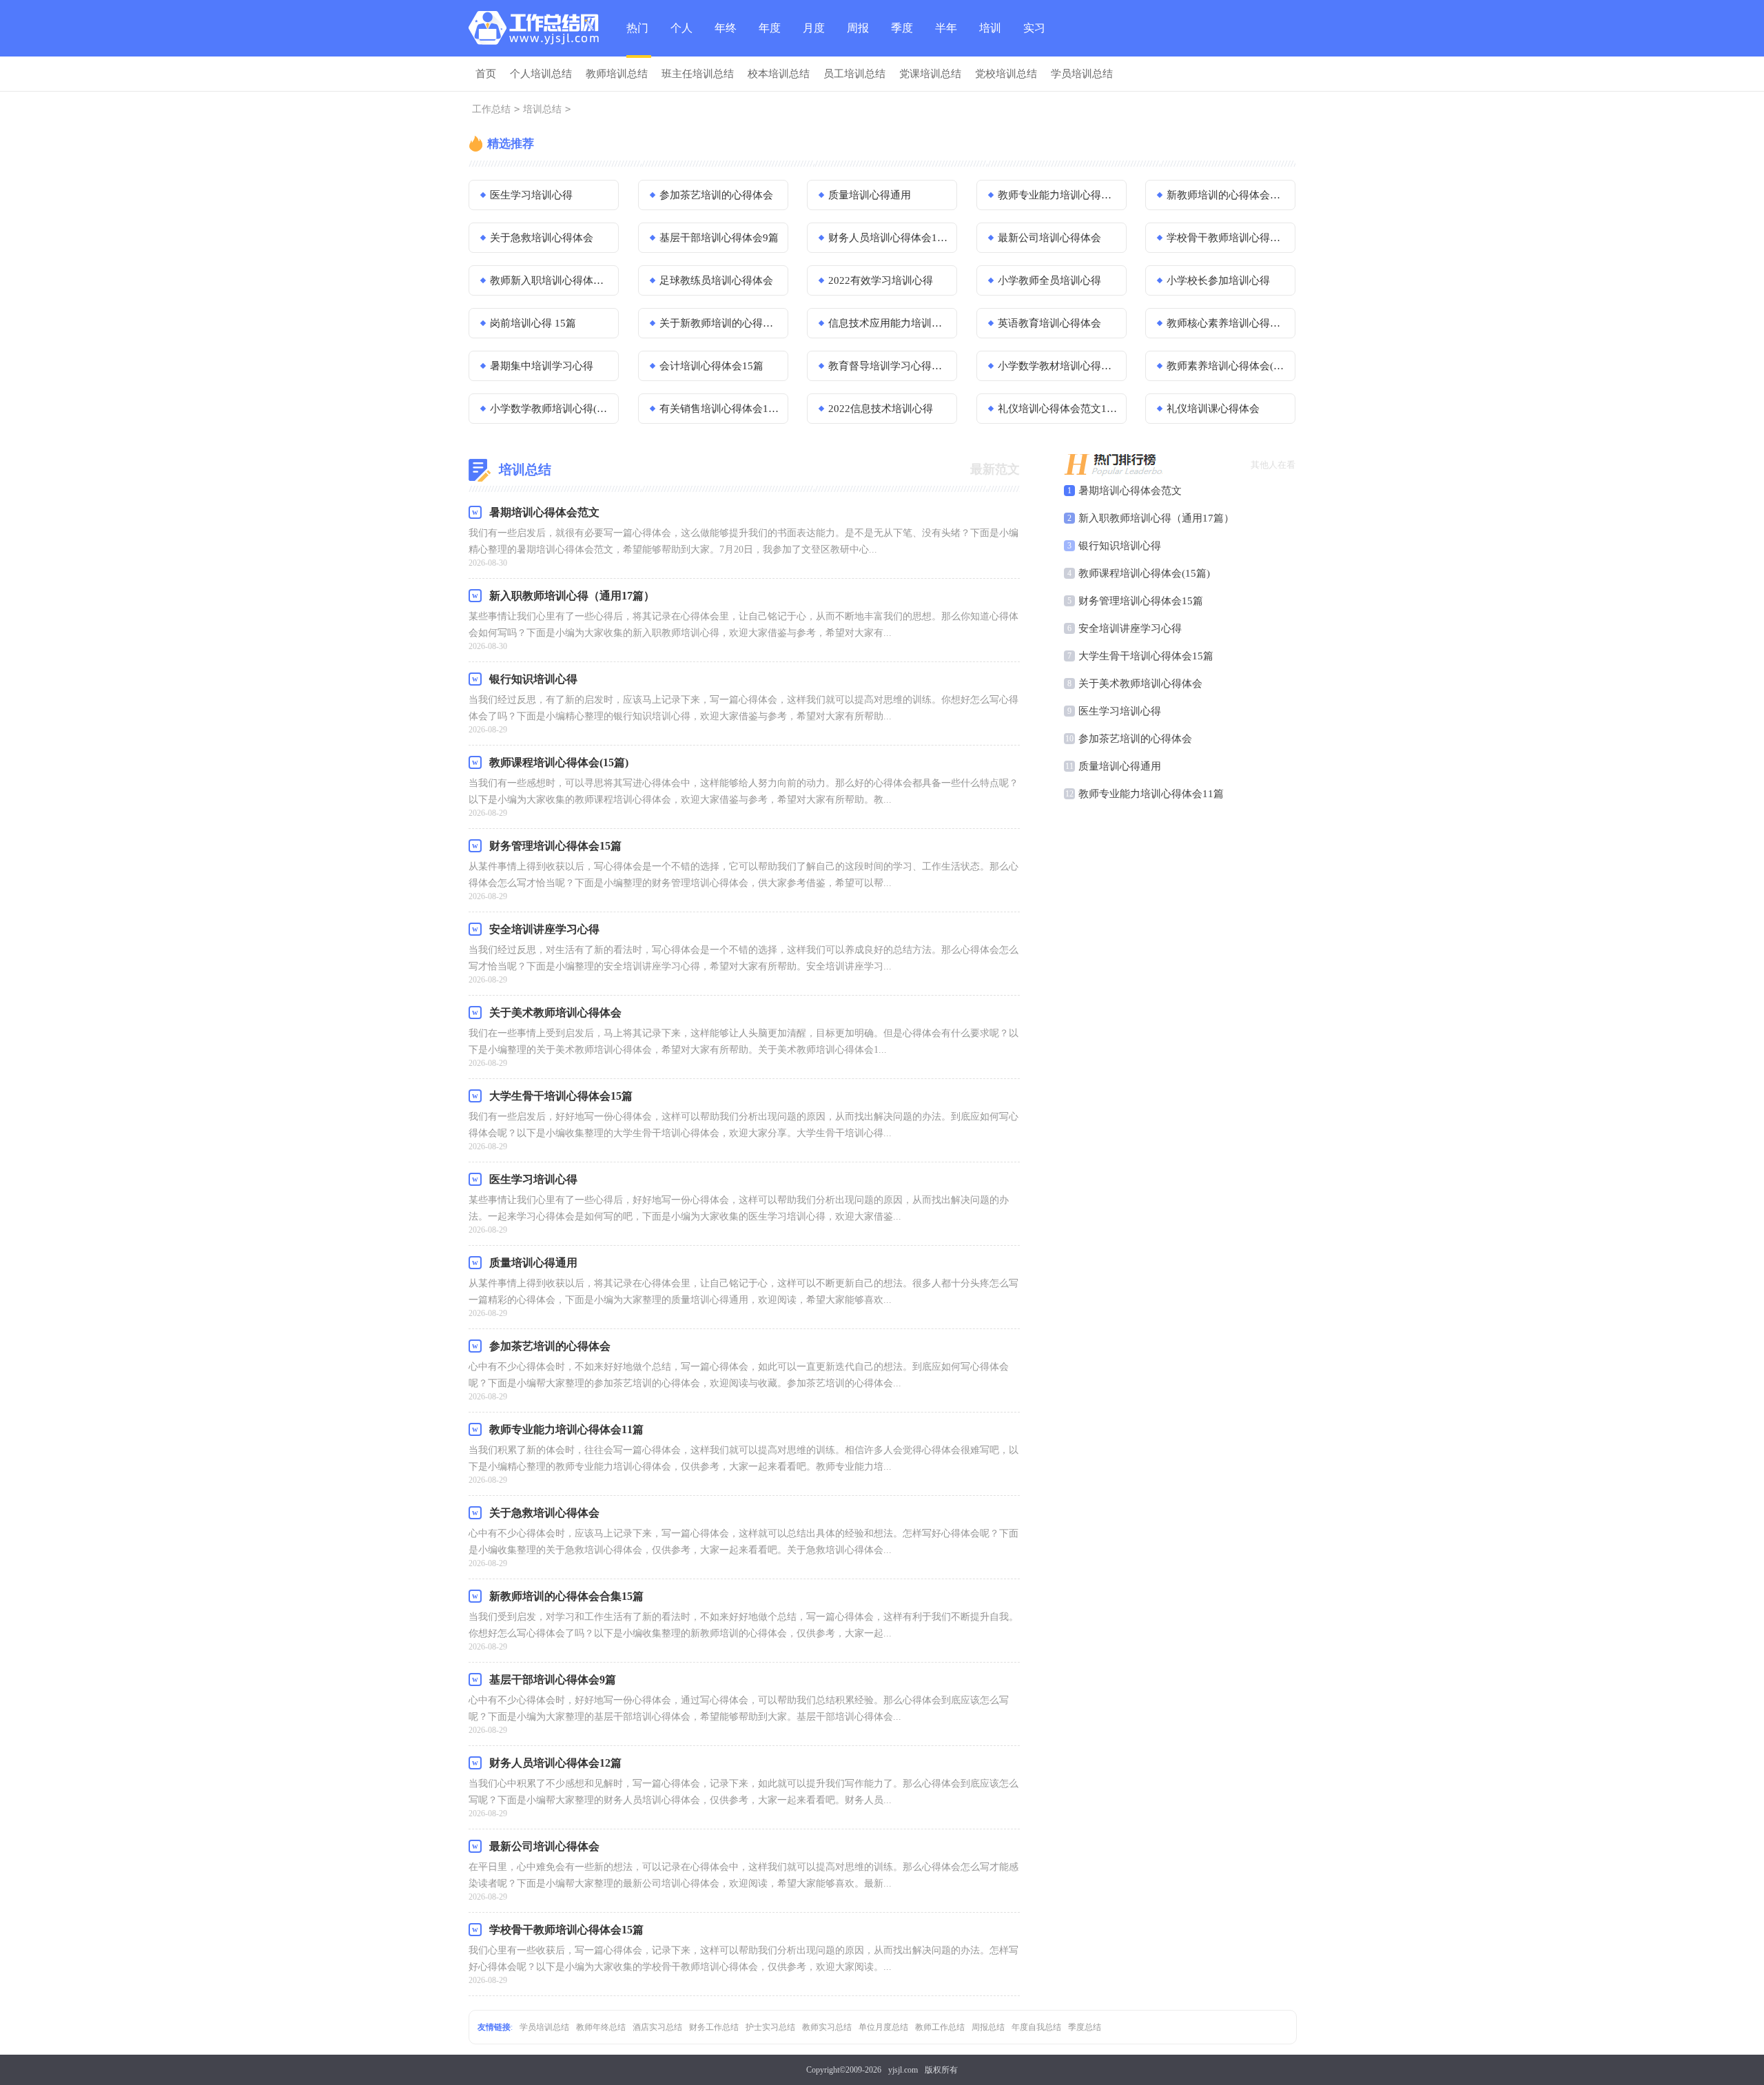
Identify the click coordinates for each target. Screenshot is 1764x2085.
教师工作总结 (940, 2027)
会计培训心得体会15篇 (711, 366)
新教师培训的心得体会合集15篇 (1227, 195)
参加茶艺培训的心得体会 (716, 195)
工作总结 (491, 109)
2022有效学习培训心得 (881, 280)
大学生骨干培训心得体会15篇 (1146, 656)
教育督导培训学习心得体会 (888, 366)
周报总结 (858, 39)
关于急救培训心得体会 (542, 238)
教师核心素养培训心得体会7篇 (1227, 323)
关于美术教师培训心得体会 (1140, 684)
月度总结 (814, 39)
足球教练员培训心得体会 (716, 280)
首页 (486, 74)
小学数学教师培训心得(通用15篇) (550, 409)
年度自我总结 (1036, 2027)
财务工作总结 (714, 2027)
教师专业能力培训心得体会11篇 (1058, 195)
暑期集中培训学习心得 (542, 366)
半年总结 (946, 39)
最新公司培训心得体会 (1049, 238)
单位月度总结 (883, 2027)
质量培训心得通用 (870, 195)
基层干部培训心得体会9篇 (719, 238)
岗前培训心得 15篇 (533, 323)
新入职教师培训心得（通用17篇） (1156, 518)
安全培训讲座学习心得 (1130, 628)
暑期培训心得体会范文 (1130, 491)
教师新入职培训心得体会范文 (550, 280)
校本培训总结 (779, 74)
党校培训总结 (1006, 74)
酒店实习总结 (657, 2027)
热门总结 (637, 40)
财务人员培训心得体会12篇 (888, 238)
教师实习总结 (827, 2027)
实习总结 (1034, 39)
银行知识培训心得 (1120, 546)
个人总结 (681, 39)
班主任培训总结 (698, 74)
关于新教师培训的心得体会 (719, 323)
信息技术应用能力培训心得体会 (888, 323)
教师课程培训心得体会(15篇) (1144, 573)
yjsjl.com (903, 2070)
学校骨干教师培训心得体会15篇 (1227, 238)
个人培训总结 (541, 74)
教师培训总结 (617, 74)
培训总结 (990, 39)
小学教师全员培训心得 (1049, 280)
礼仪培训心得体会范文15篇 (1058, 409)
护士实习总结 (770, 2027)
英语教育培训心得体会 (1049, 323)
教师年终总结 (601, 2027)
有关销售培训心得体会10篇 (719, 409)
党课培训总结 (930, 74)
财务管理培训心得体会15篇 (1141, 601)
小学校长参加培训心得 (1218, 280)
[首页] (537, 31)
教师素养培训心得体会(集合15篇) (1227, 366)
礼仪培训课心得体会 (1213, 409)
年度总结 (770, 39)
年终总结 (726, 39)
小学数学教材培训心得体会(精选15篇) (1058, 366)
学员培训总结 (1082, 74)
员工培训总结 (854, 74)
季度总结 (902, 39)
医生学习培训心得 (531, 195)
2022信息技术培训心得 (881, 409)
